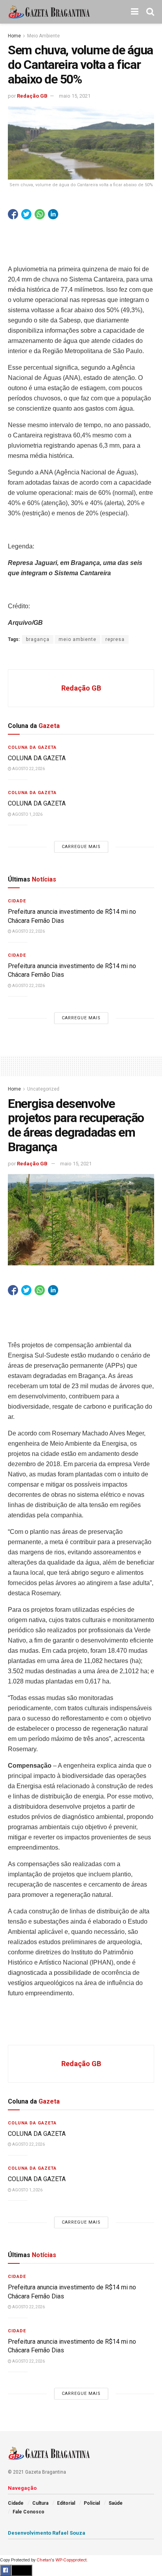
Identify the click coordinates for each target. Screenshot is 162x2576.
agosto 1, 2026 (27, 814)
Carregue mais (81, 847)
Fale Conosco (29, 2512)
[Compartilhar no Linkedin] (53, 214)
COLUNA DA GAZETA (37, 758)
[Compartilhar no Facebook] (13, 214)
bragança (38, 639)
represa (115, 639)
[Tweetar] (26, 214)
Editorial (66, 2503)
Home (14, 36)
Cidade (17, 901)
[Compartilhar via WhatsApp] (40, 214)
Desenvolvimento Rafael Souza (47, 2533)
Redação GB (32, 96)
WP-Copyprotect (71, 2560)
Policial (92, 2503)
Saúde (116, 2503)
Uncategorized (43, 1089)
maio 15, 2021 (75, 96)
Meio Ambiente (43, 36)
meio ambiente (77, 639)
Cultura (40, 2503)
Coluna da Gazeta (32, 747)
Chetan (44, 2560)
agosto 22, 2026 (28, 769)
